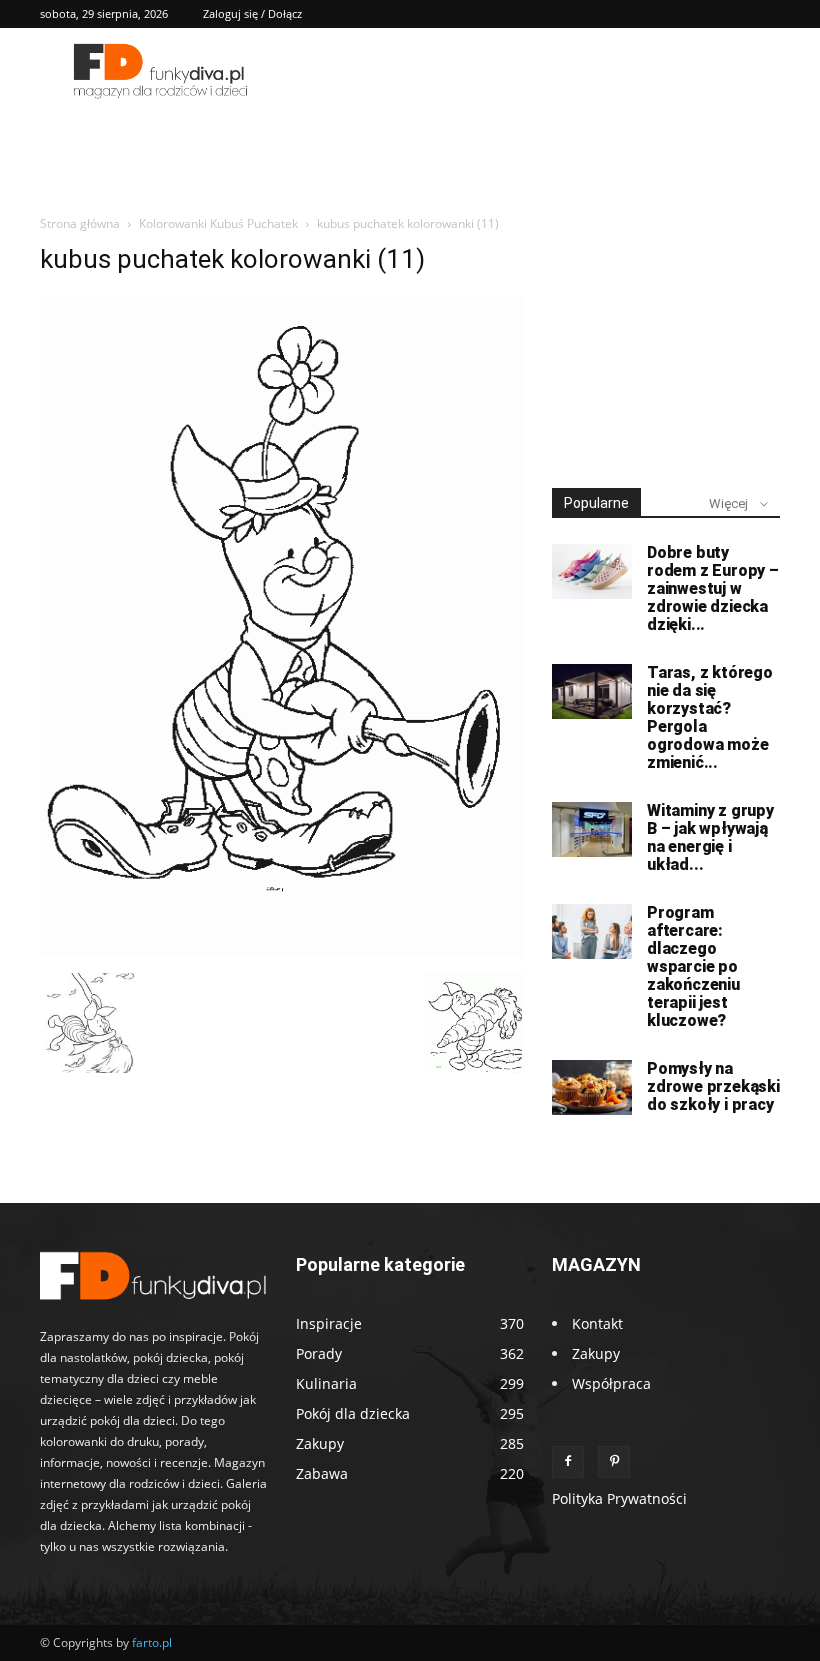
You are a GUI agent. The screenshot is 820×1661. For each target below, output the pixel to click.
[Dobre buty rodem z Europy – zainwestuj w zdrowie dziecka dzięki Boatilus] (592, 571)
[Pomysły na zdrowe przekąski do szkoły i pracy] (592, 1087)
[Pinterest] (614, 1462)
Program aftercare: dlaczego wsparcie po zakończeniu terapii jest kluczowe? (693, 966)
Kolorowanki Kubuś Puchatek (218, 223)
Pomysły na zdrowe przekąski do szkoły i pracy (713, 1086)
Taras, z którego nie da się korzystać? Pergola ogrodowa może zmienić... (710, 717)
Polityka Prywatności (619, 1498)
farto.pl (152, 1642)
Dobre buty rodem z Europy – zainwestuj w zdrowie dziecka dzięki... (713, 588)
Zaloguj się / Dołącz (252, 13)
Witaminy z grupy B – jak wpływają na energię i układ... (710, 837)
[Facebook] (568, 1462)
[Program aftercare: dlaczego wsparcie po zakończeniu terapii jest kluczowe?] (592, 931)
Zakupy (596, 1353)
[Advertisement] (666, 344)
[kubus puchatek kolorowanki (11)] (282, 952)
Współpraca (611, 1383)
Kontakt (597, 1323)
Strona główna (80, 223)
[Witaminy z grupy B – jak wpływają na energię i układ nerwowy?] (592, 829)
